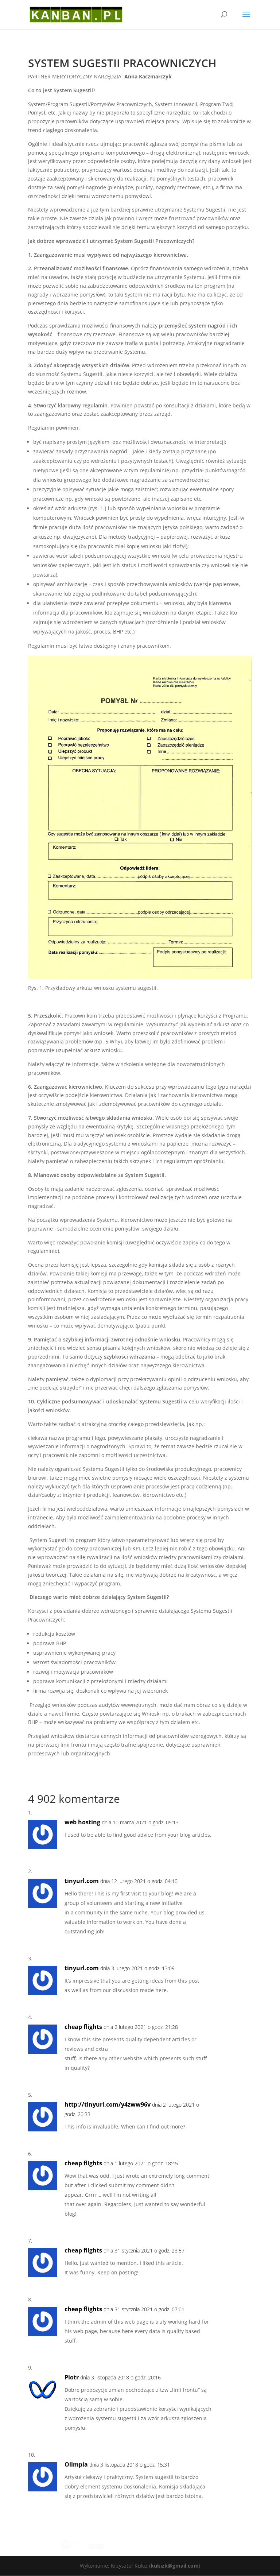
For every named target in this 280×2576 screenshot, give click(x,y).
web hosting (82, 1822)
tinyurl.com (82, 1881)
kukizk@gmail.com (175, 2566)
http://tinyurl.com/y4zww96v (108, 2104)
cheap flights (83, 2027)
